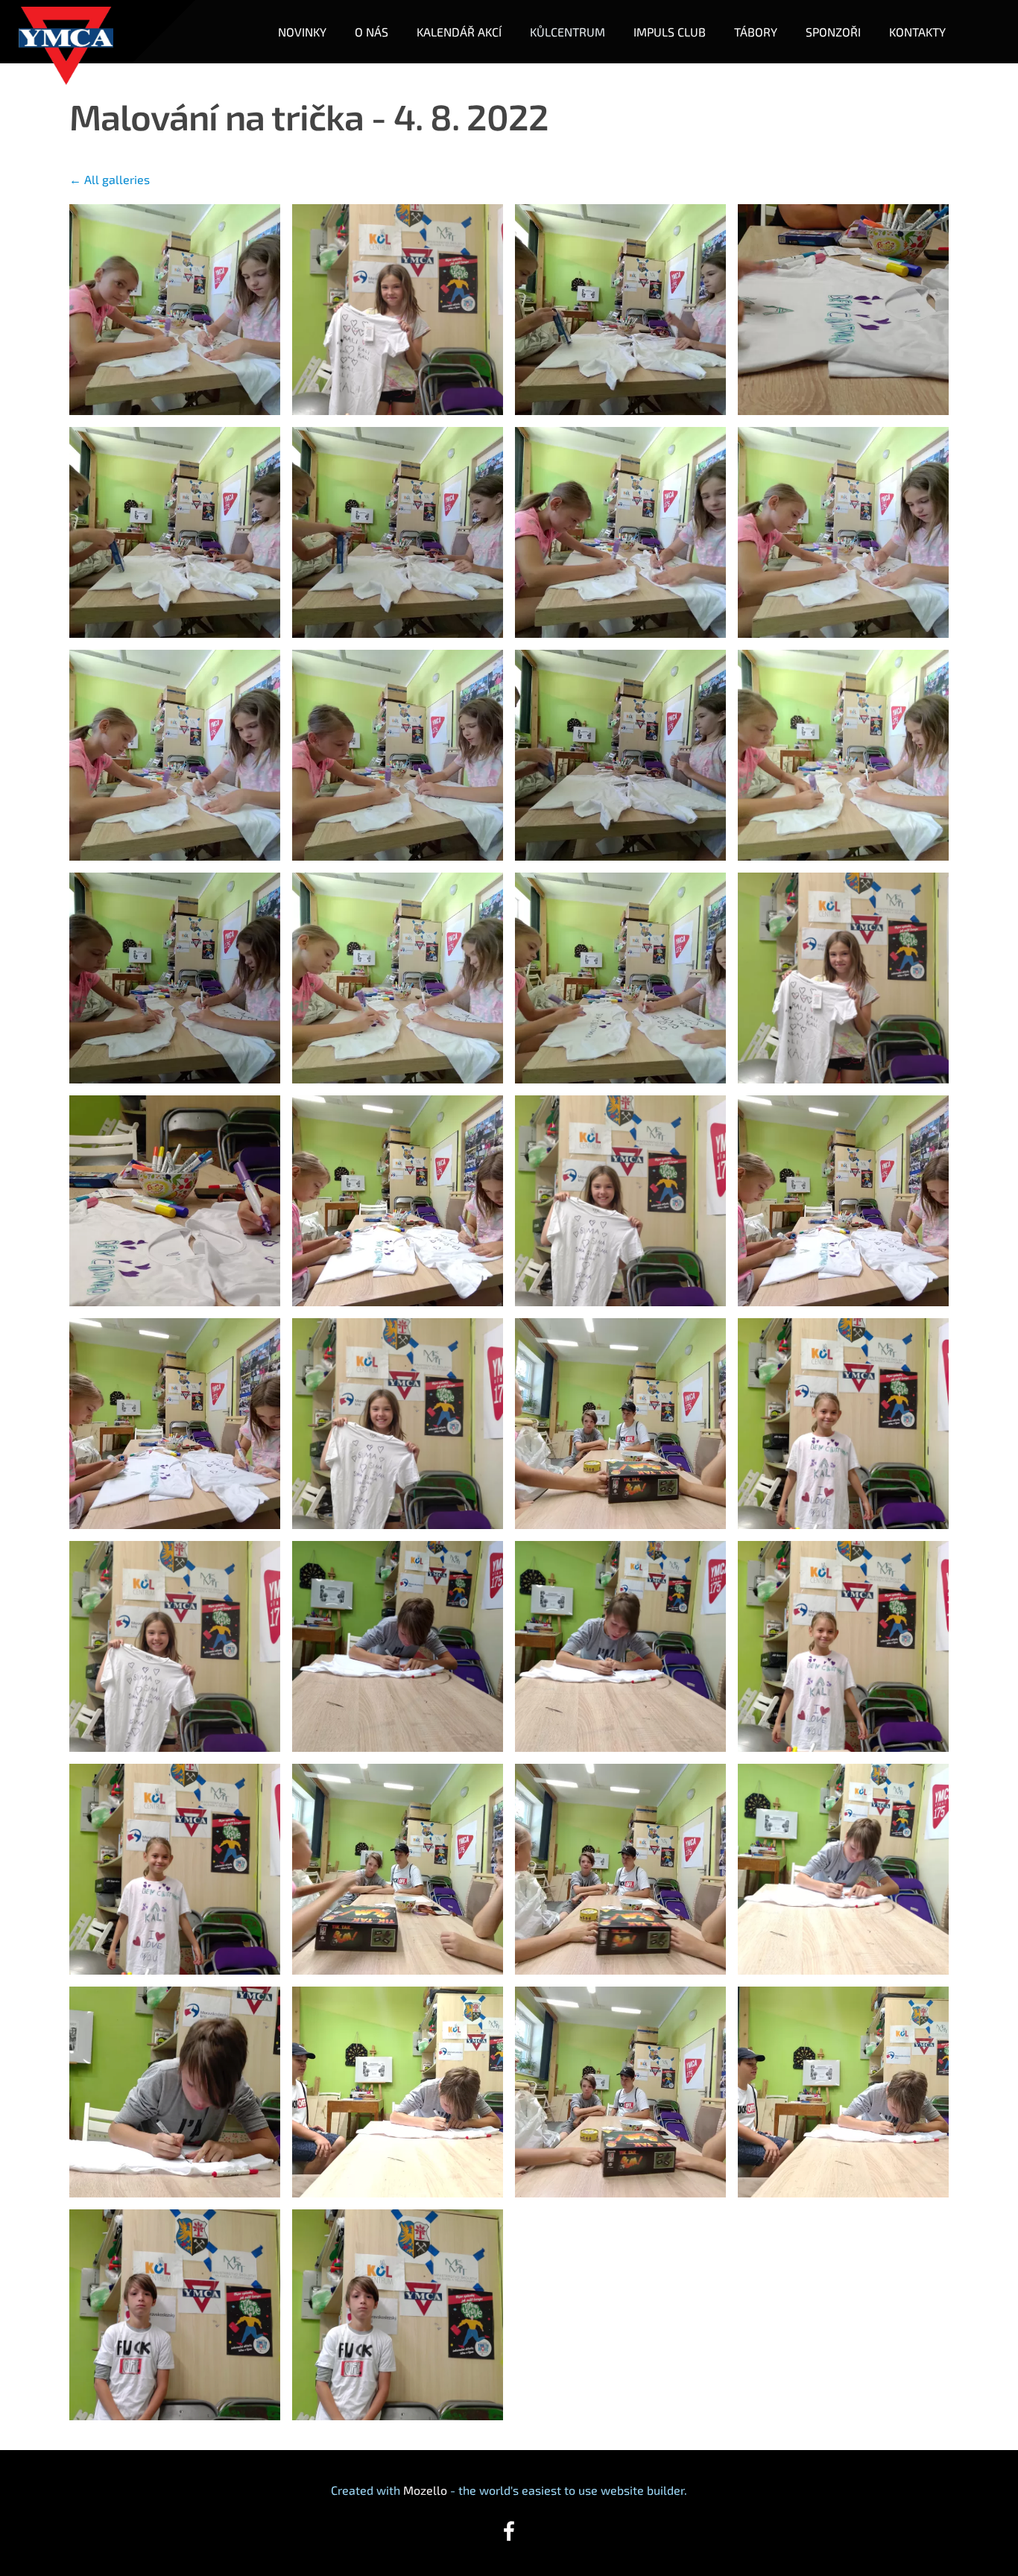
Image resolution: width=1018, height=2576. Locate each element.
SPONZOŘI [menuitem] (833, 32)
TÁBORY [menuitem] (756, 32)
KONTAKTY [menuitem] (917, 32)
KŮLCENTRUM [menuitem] (568, 32)
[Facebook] (509, 2531)
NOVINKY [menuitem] (302, 32)
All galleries (117, 179)
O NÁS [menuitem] (372, 32)
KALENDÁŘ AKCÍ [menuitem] (459, 32)
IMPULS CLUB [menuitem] (670, 32)
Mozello (425, 2490)
